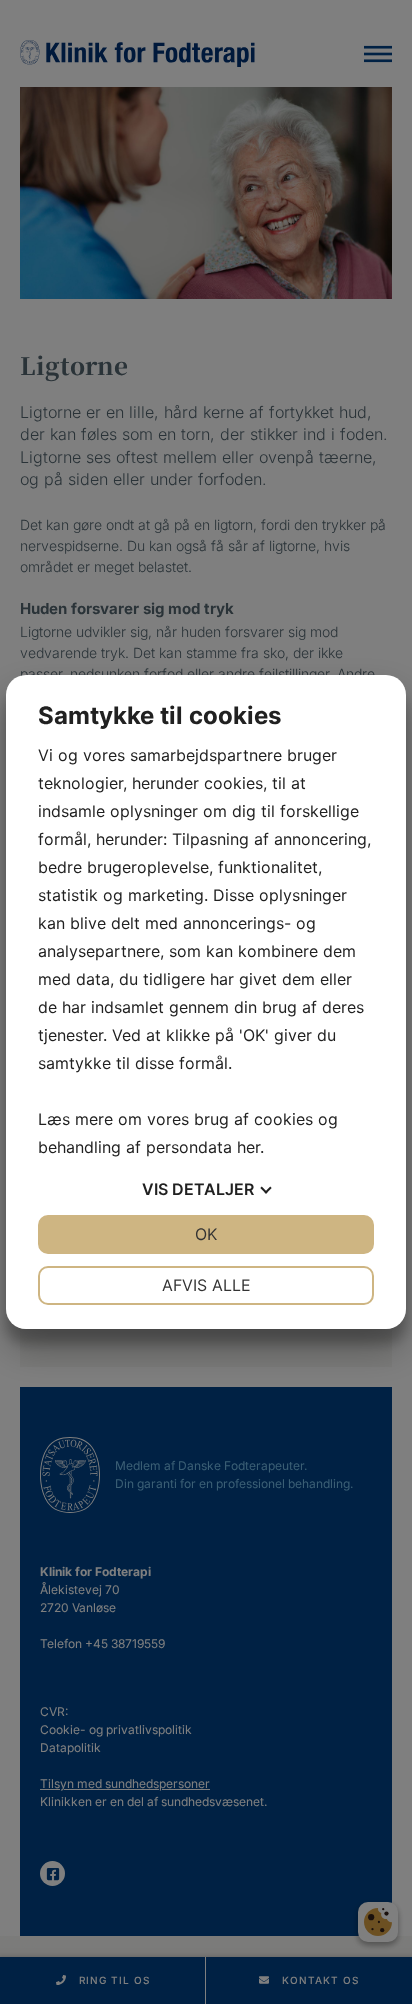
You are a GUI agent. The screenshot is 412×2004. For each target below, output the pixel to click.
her (248, 1147)
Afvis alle (206, 1285)
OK (206, 1234)
